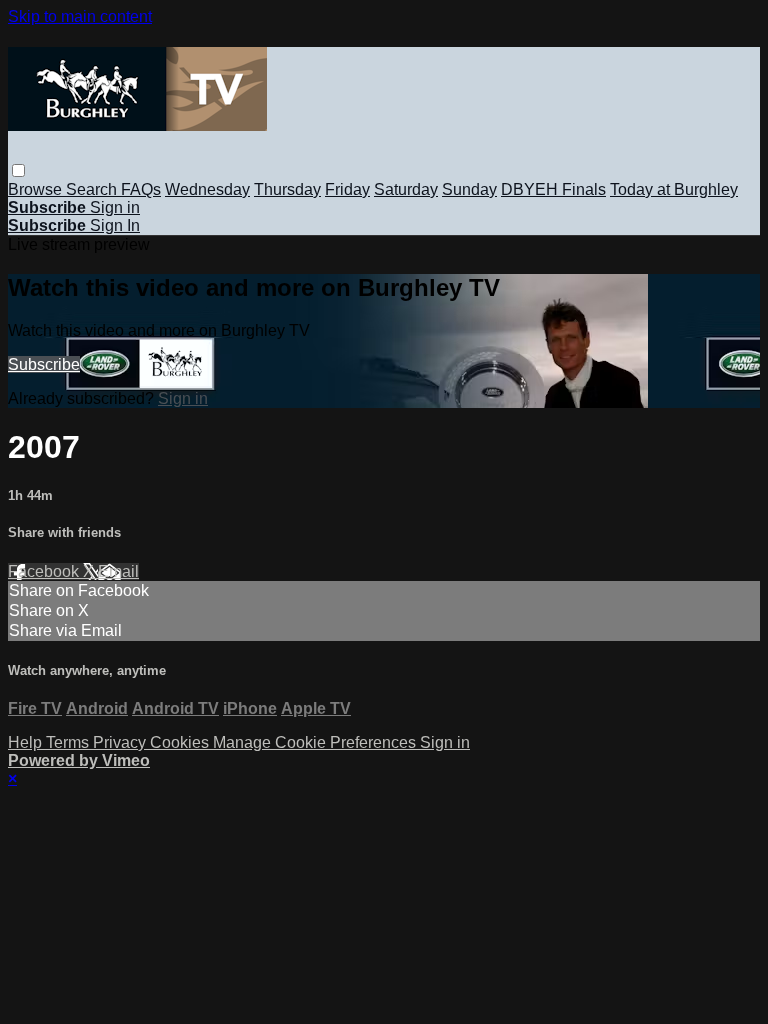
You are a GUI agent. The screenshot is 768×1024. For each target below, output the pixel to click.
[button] (18, 170)
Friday (347, 189)
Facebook (45, 571)
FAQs (141, 189)
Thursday (287, 189)
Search (93, 189)
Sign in (115, 207)
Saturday (406, 189)
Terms (69, 742)
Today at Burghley (674, 189)
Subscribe (44, 364)
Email (118, 571)
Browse (37, 189)
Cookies (181, 742)
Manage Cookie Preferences (316, 742)
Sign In (115, 225)
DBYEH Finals (553, 189)
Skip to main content (80, 16)
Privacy (121, 742)
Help (27, 742)
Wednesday (207, 189)
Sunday (469, 189)
